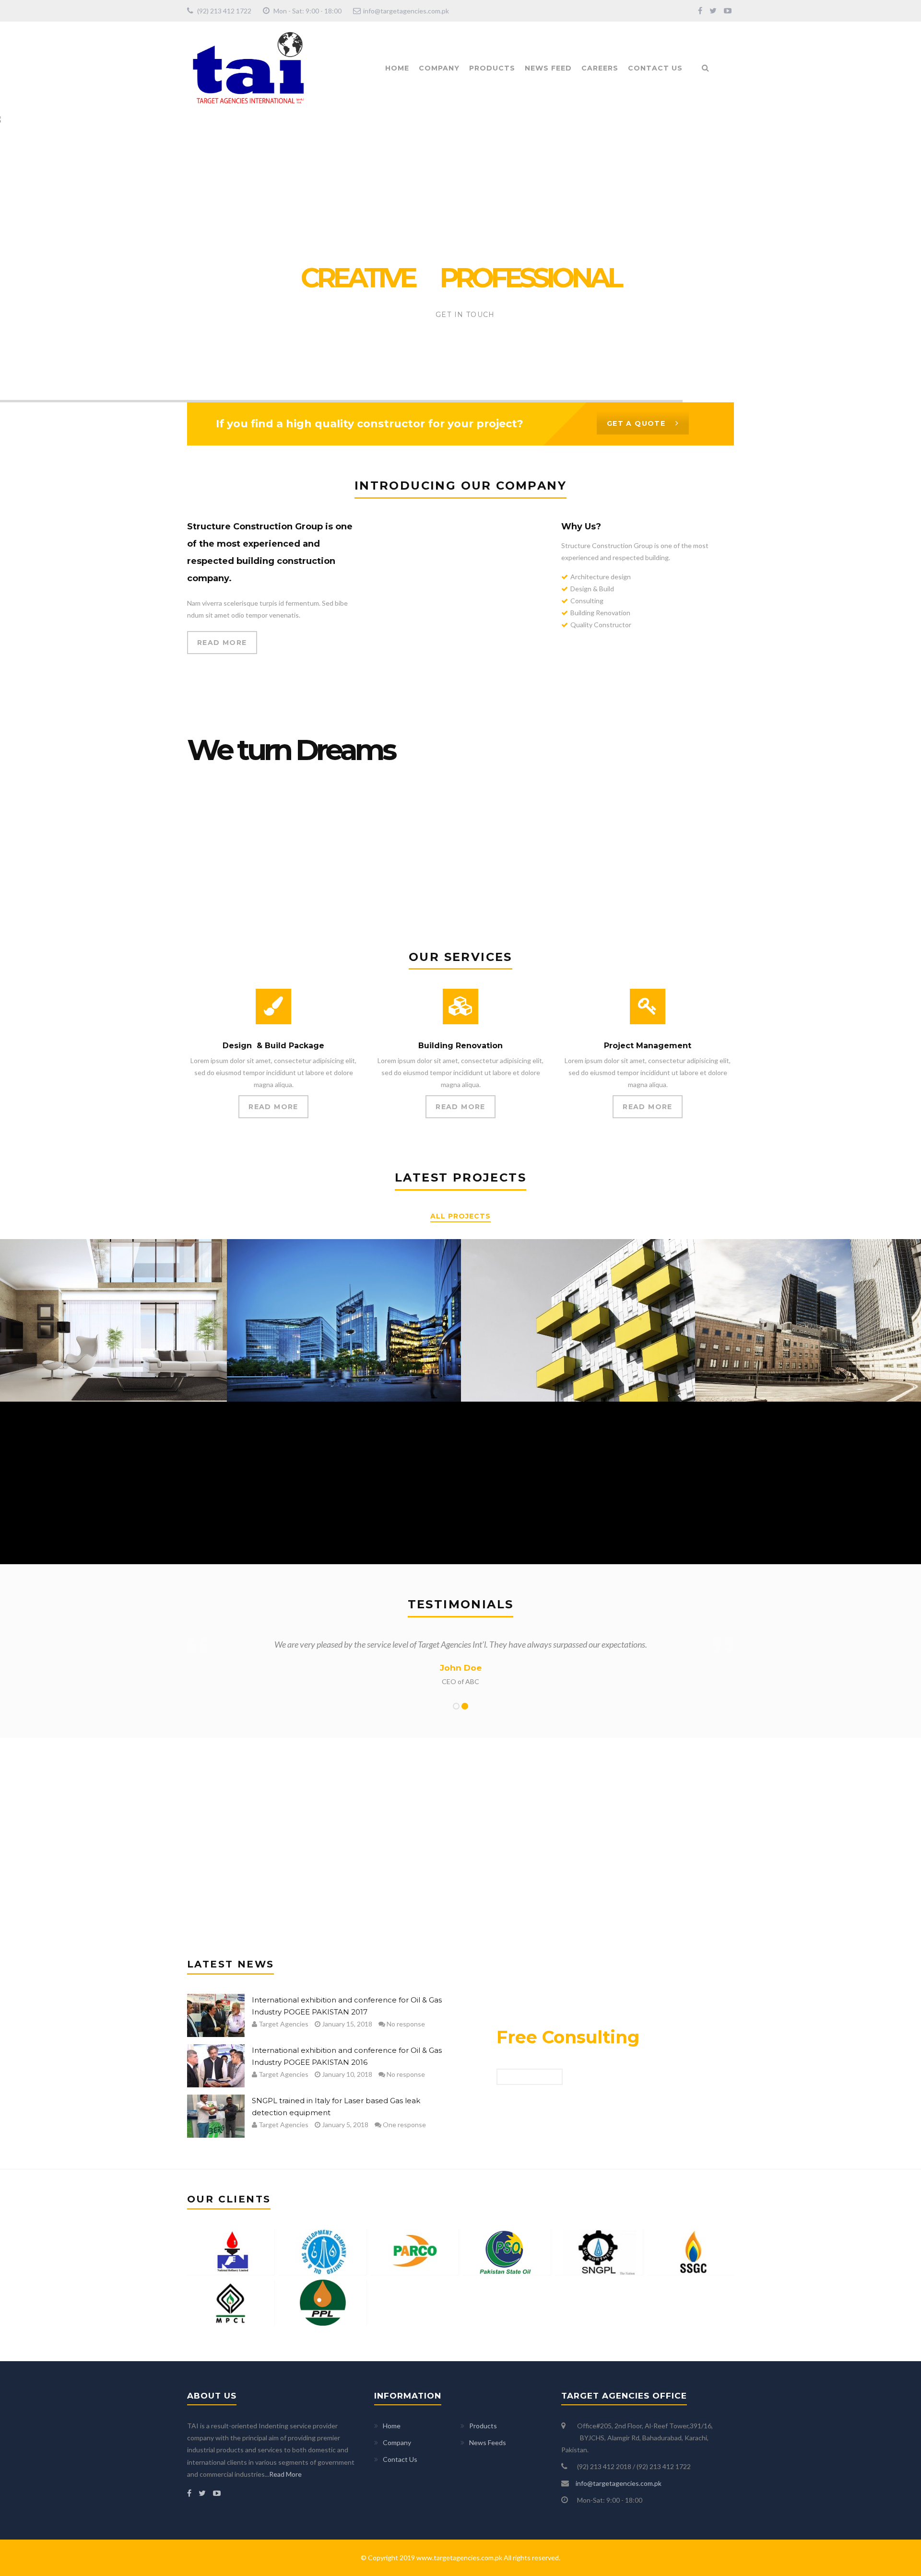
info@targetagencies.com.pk (406, 11)
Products (492, 68)
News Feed (548, 68)
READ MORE (222, 643)
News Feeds (488, 2442)
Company (439, 68)
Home (397, 68)
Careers (600, 68)
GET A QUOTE (636, 423)
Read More (285, 2474)
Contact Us (655, 68)
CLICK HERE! (530, 2077)
